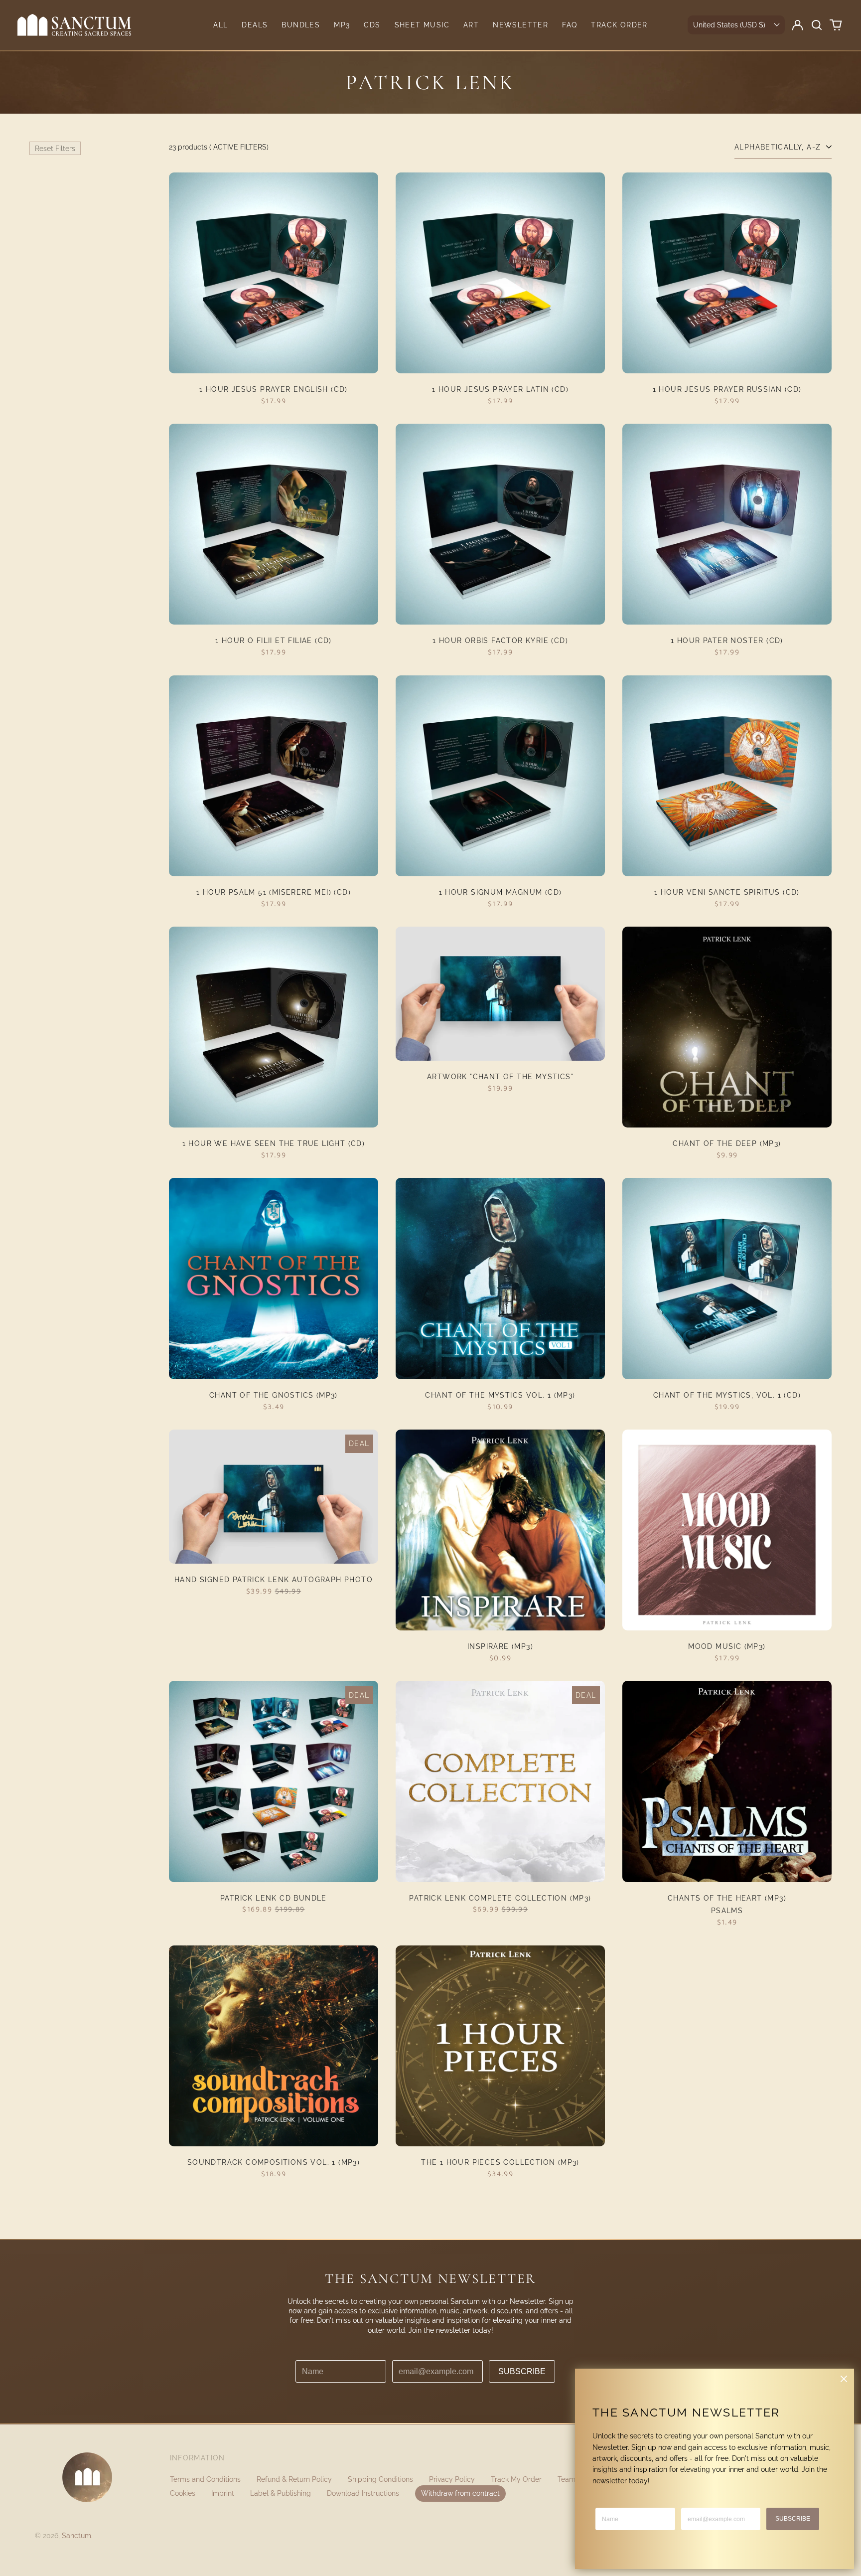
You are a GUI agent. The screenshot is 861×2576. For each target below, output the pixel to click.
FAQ (570, 25)
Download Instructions (363, 2493)
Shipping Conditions (380, 2479)
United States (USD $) (729, 25)
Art (471, 25)
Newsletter (520, 25)
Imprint (223, 2493)
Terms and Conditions (205, 2479)
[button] (817, 25)
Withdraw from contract (460, 2493)
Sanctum (76, 2536)
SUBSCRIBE (522, 2371)
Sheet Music (422, 25)
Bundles (301, 25)
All (220, 25)
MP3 (342, 25)
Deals (255, 25)
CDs (372, 25)
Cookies (183, 2493)
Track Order (619, 25)
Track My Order (516, 2479)
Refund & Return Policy (294, 2479)
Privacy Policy (452, 2479)
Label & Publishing (281, 2493)
